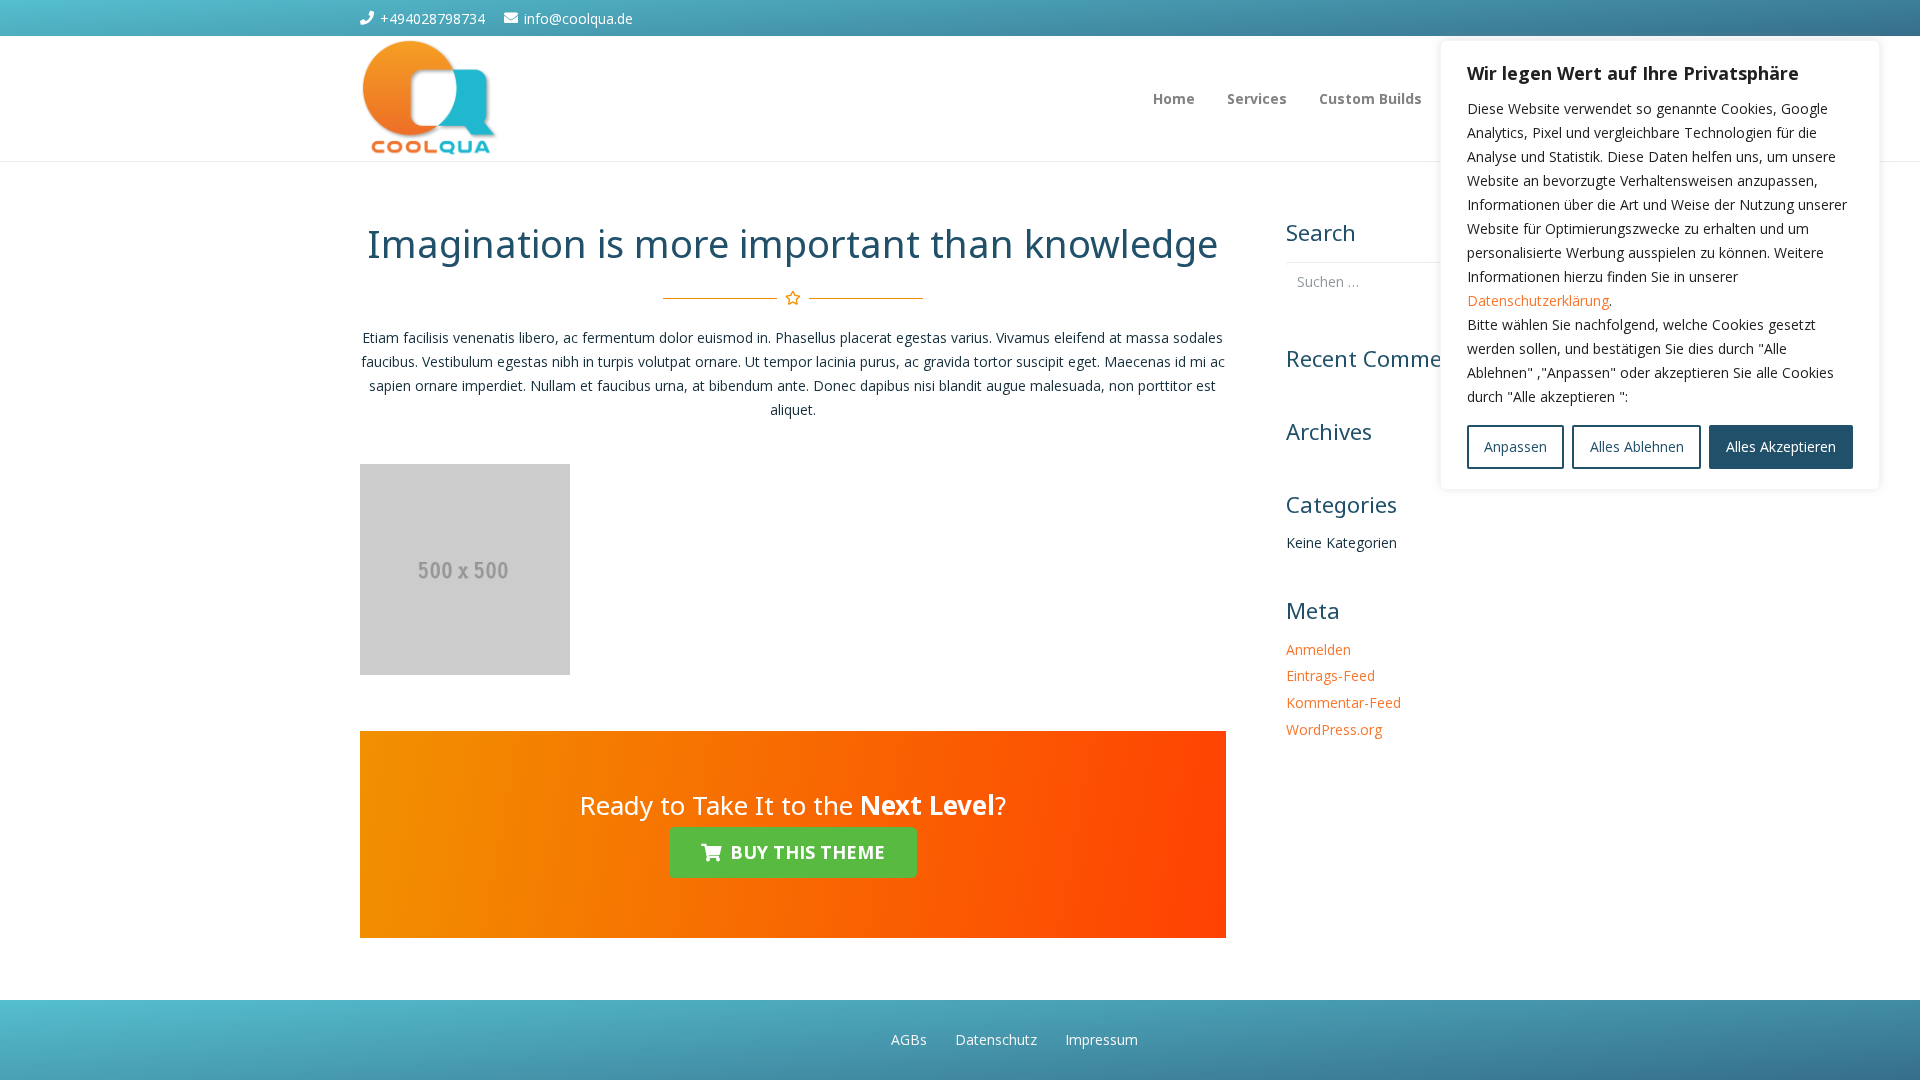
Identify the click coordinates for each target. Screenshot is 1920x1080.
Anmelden (1318, 649)
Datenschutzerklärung (1538, 300)
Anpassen (1515, 446)
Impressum (1101, 1039)
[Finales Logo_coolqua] (430, 99)
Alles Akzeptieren (1781, 446)
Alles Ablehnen (1637, 446)
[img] (465, 569)
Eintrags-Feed (1330, 675)
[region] (1660, 265)
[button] (1299, 98)
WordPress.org (1334, 729)
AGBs (909, 1039)
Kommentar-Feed (1343, 702)
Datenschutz (996, 1039)
